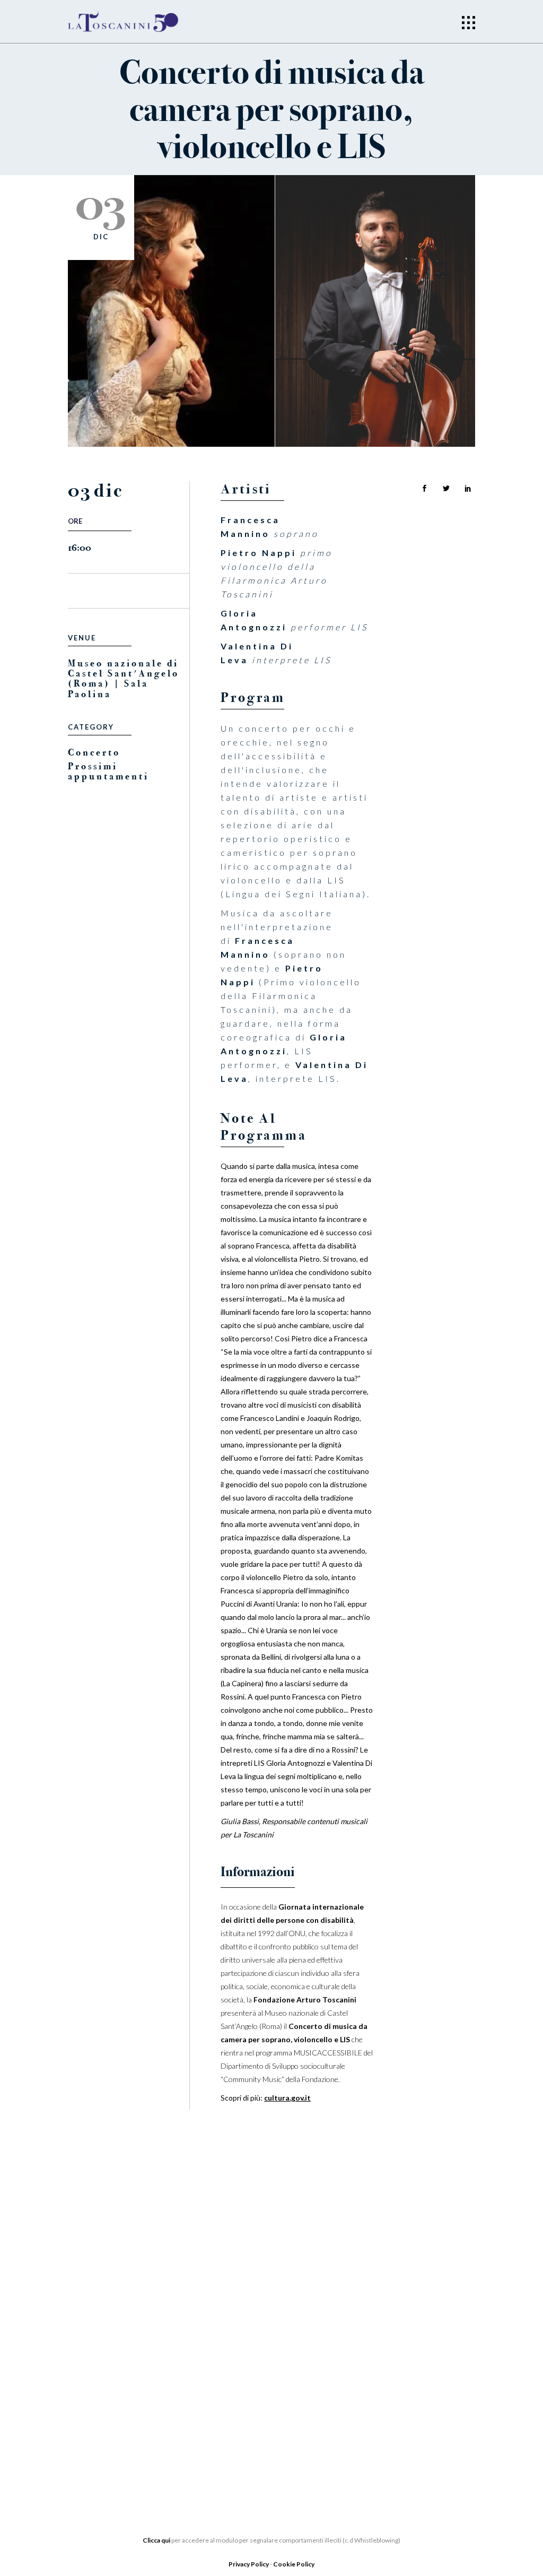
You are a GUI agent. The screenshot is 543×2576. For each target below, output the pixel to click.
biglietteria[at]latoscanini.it (401, 2403)
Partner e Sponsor (252, 2336)
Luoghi (225, 2384)
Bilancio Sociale (107, 2373)
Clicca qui (156, 2540)
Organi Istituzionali (115, 2341)
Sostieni (228, 2368)
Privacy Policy (249, 2564)
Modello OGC (99, 2436)
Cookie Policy (294, 2564)
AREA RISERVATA (101, 2452)
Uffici (81, 2357)
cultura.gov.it (287, 2098)
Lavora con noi (245, 2352)
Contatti (229, 2400)
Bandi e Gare (97, 2421)
